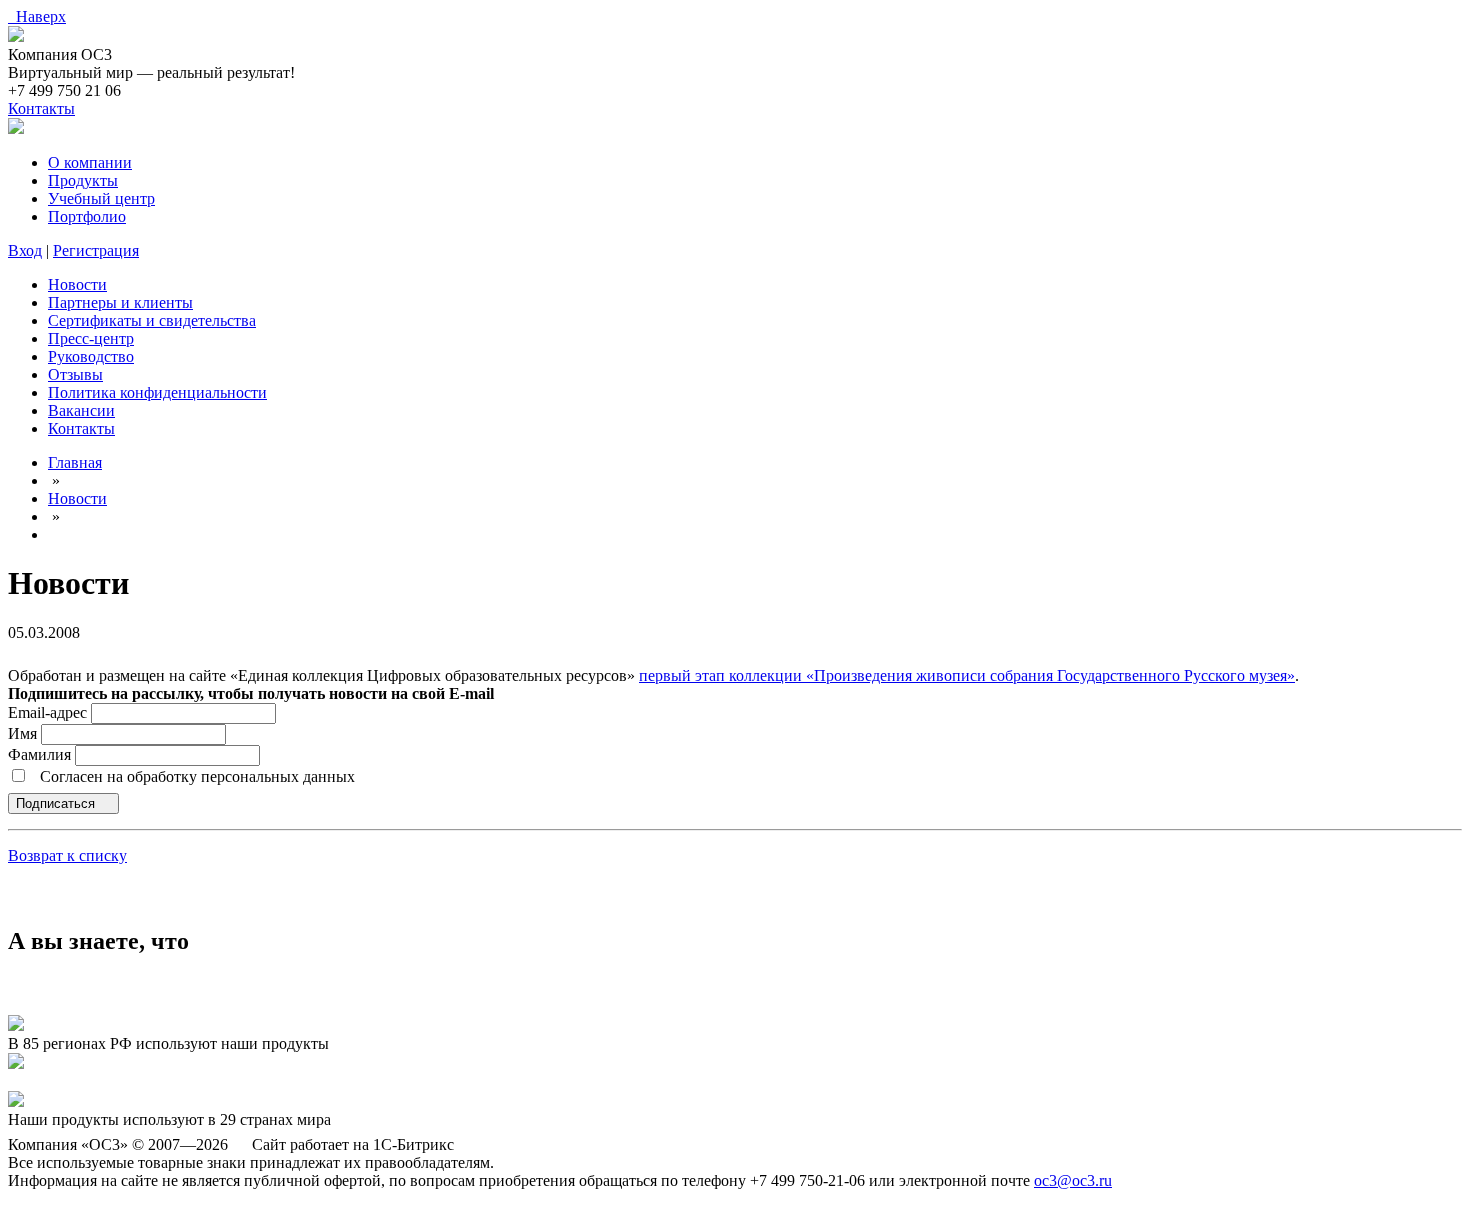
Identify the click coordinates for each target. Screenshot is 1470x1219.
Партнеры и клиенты (120, 302)
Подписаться (57, 803)
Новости (77, 284)
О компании (90, 162)
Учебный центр (101, 198)
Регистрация (96, 250)
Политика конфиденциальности (157, 392)
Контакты (41, 108)
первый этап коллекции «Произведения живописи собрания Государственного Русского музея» (967, 675)
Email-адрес (47, 712)
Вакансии (81, 410)
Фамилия (41, 754)
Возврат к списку (67, 855)
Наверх (37, 16)
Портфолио (87, 216)
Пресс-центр (91, 338)
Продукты (83, 180)
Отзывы (75, 374)
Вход (25, 250)
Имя (24, 733)
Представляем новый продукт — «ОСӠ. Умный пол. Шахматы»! (228, 1081)
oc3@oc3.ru (1073, 1180)
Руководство (91, 356)
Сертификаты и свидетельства (152, 320)
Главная (75, 462)
